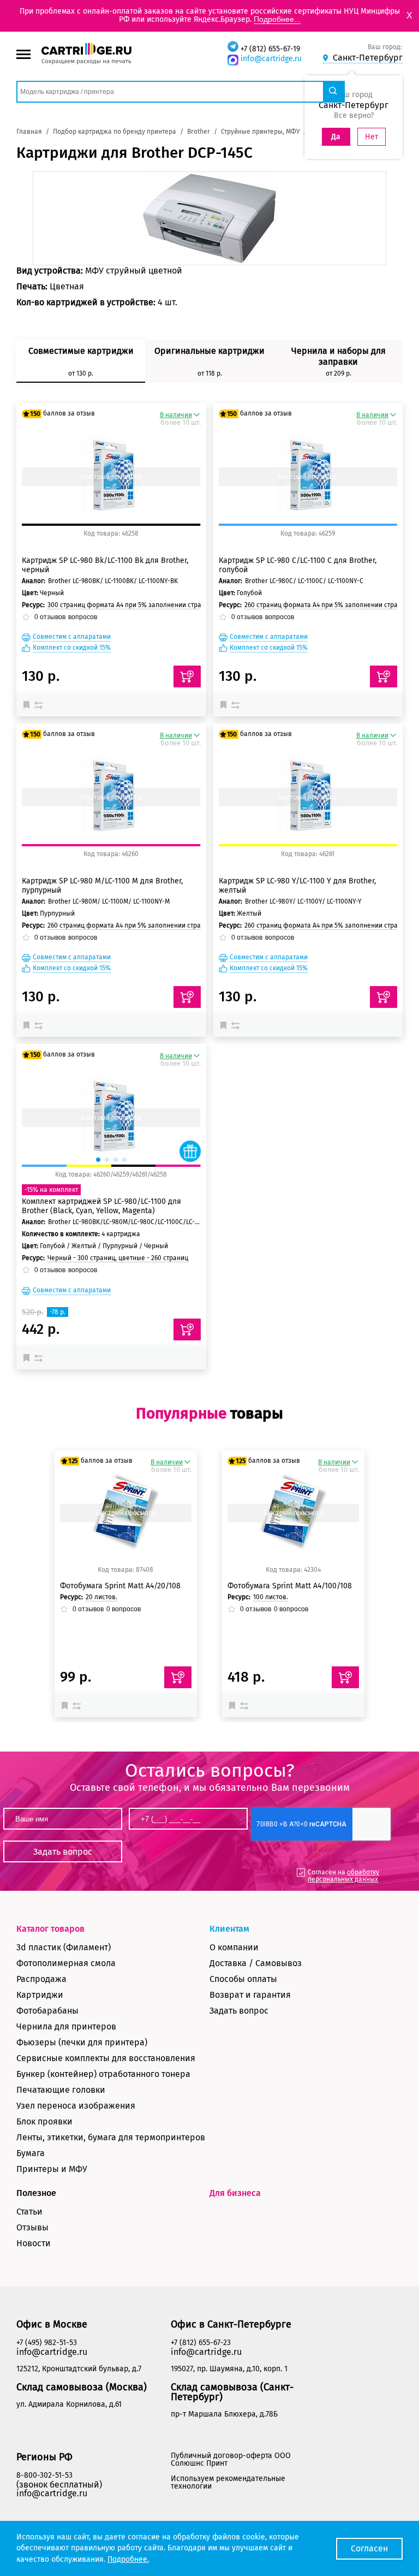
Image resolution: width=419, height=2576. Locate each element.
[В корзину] (178, 1677)
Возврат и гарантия (250, 1995)
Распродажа (41, 1979)
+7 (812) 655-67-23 (201, 2343)
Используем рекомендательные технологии (228, 2482)
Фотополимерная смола (66, 1963)
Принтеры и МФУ (52, 2169)
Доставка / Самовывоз (256, 1963)
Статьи (29, 2212)
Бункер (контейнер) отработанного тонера (103, 2074)
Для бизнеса (235, 2193)
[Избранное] (29, 704)
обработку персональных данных (343, 1876)
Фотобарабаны (47, 2011)
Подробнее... (277, 19)
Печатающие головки (61, 2090)
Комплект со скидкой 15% (72, 648)
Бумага (31, 2153)
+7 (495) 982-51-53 (47, 2343)
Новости (34, 2243)
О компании (234, 1947)
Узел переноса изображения (76, 2106)
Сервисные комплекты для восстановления (106, 2058)
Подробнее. (128, 2559)
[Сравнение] (40, 704)
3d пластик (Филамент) (64, 1947)
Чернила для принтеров (66, 2026)
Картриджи (40, 1995)
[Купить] (187, 676)
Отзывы (32, 2227)
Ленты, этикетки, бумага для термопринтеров (111, 2137)
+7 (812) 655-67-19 (270, 49)
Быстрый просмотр (111, 477)
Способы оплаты (243, 1979)
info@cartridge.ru (271, 59)
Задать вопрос (239, 2011)
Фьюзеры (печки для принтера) (82, 2042)
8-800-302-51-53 (44, 2475)
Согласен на (343, 1876)
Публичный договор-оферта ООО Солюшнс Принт (231, 2459)
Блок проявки (44, 2121)
